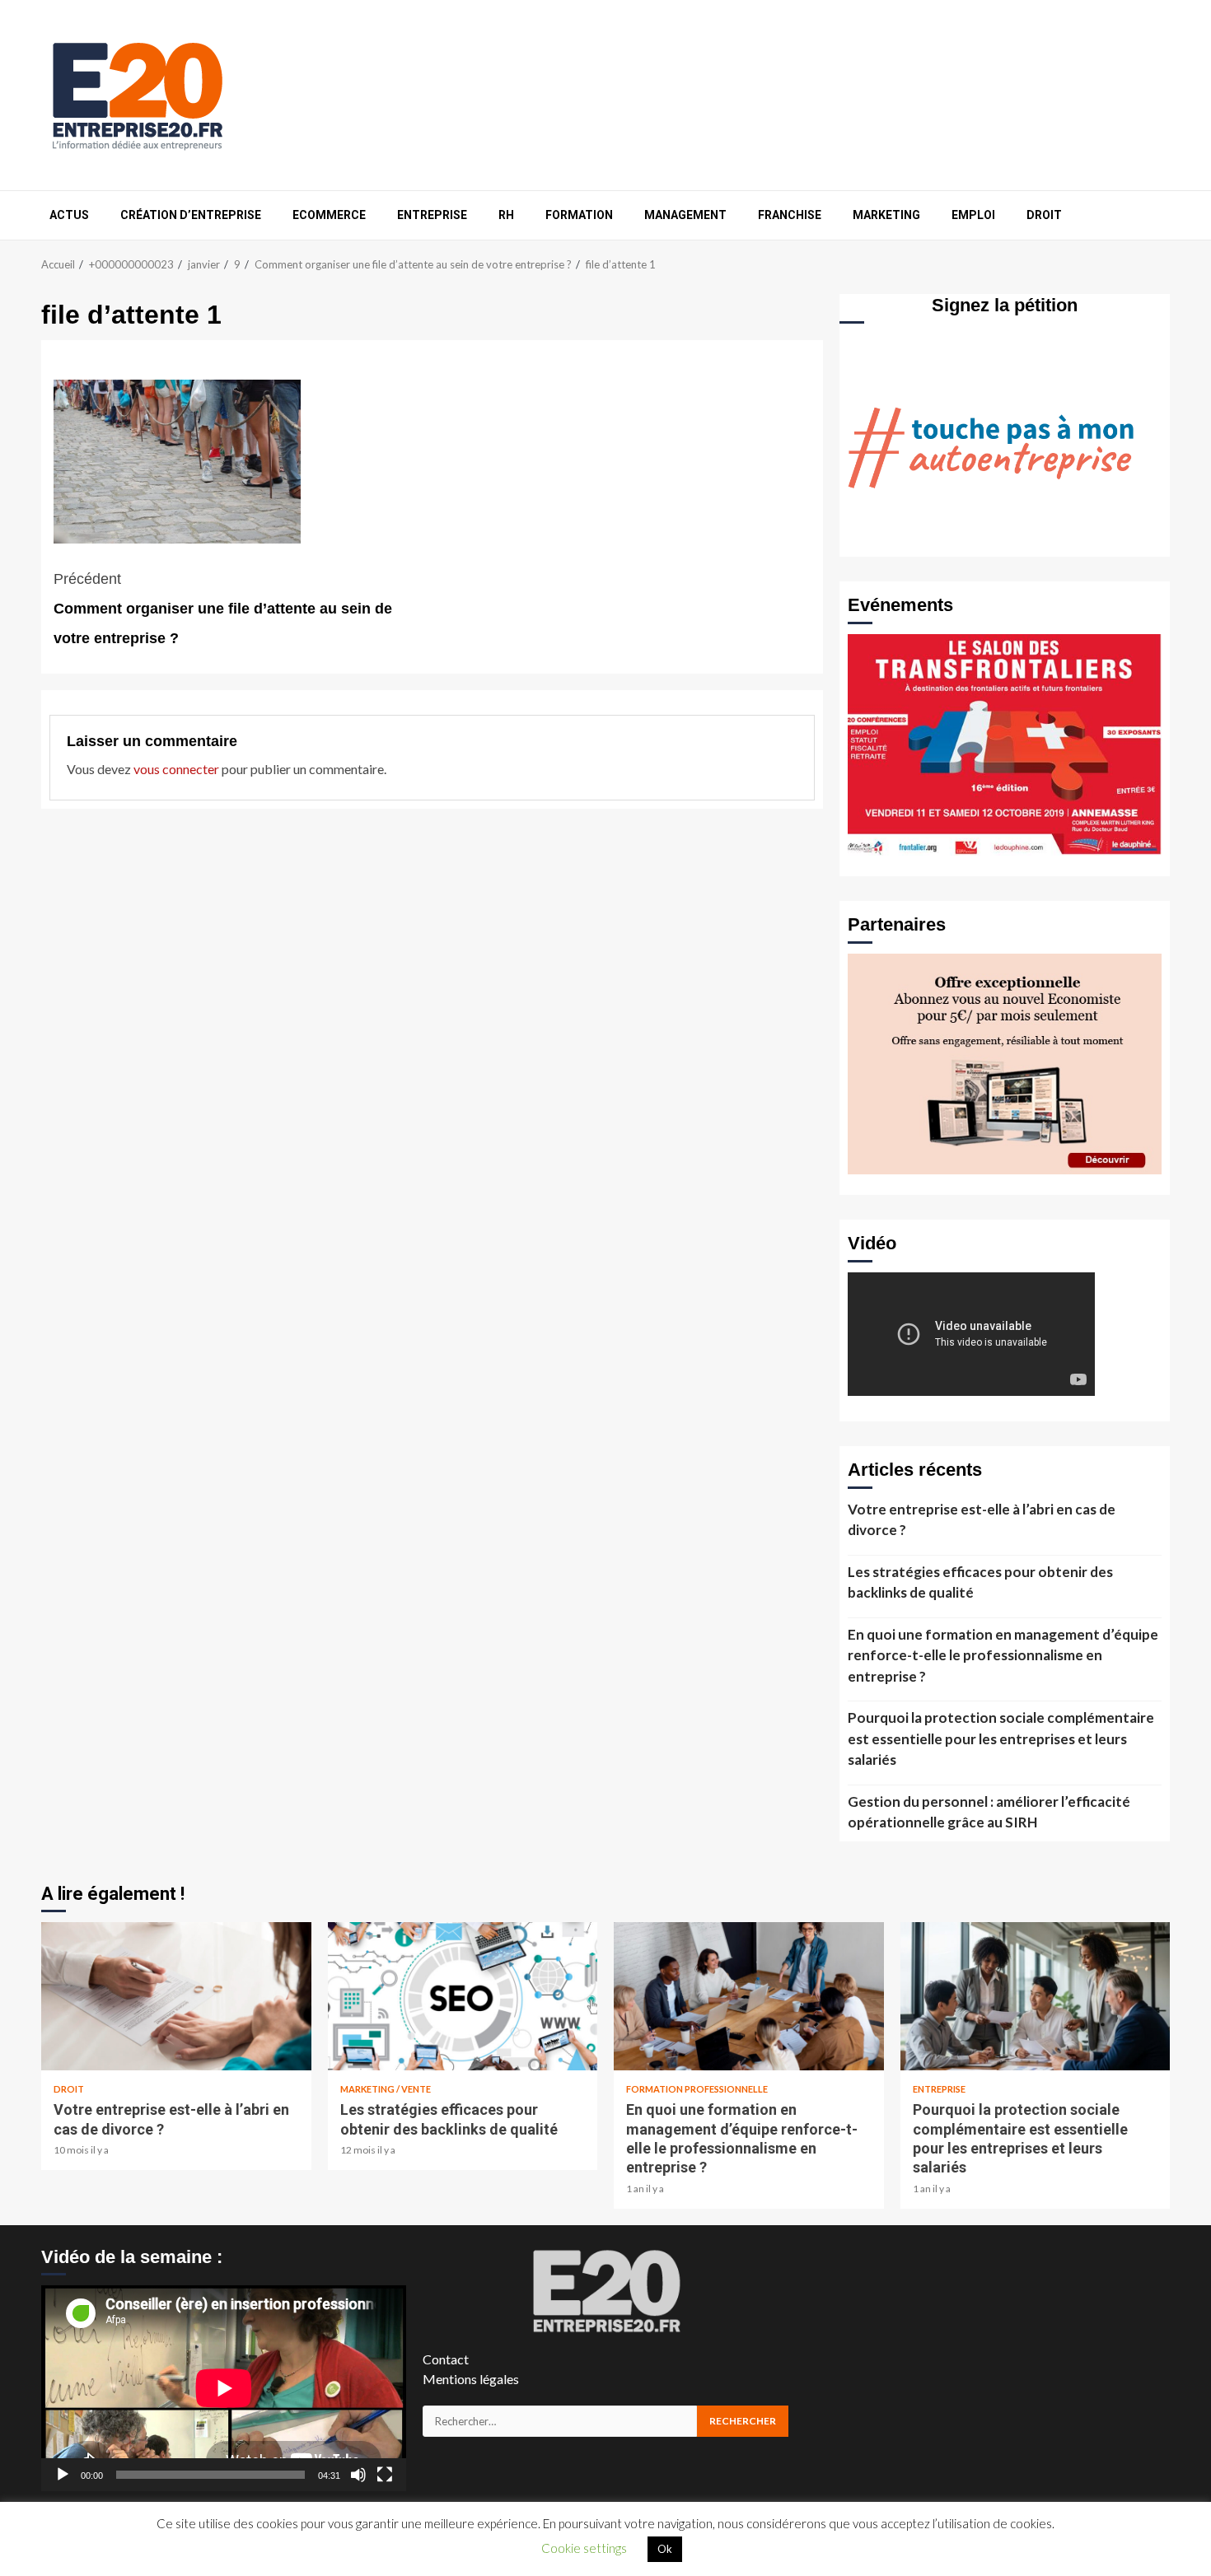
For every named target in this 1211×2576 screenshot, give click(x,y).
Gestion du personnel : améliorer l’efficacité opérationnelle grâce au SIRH (989, 1812)
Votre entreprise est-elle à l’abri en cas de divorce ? (982, 1520)
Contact (446, 2359)
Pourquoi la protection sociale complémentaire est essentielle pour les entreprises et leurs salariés (1001, 1738)
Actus (69, 215)
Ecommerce (329, 215)
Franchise (790, 215)
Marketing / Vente (386, 2089)
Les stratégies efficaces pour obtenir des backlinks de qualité (980, 1582)
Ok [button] (665, 2549)
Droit (1044, 215)
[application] (224, 2388)
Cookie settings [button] (584, 2548)
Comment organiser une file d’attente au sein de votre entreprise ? (223, 609)
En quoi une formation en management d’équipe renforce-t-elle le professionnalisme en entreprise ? (1003, 1655)
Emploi (973, 215)
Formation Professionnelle (697, 2089)
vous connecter (176, 769)
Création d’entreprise (191, 215)
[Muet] (358, 2475)
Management (685, 215)
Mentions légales (471, 2379)
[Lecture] (63, 2475)
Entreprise (432, 215)
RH (506, 215)
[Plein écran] (385, 2475)
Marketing (886, 215)
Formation (579, 215)
